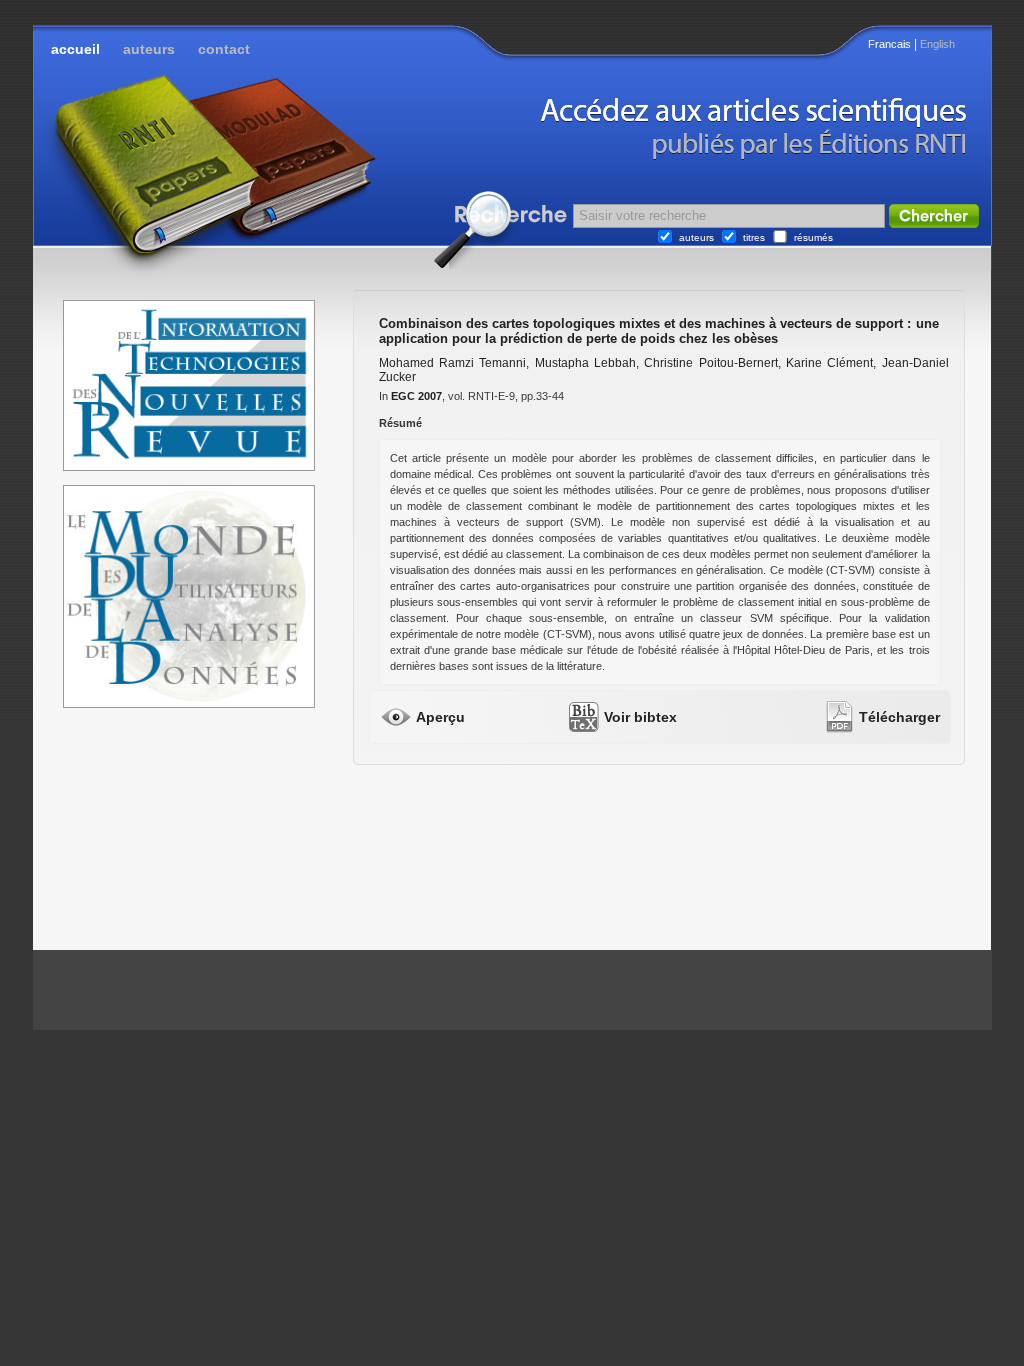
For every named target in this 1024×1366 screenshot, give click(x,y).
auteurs (149, 49)
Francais (889, 44)
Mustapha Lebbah (585, 363)
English (937, 44)
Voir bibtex (640, 717)
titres (754, 237)
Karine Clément (829, 363)
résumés (813, 237)
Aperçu (440, 717)
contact (224, 49)
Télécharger (899, 717)
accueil (75, 49)
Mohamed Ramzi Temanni (453, 363)
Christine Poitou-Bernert (710, 363)
